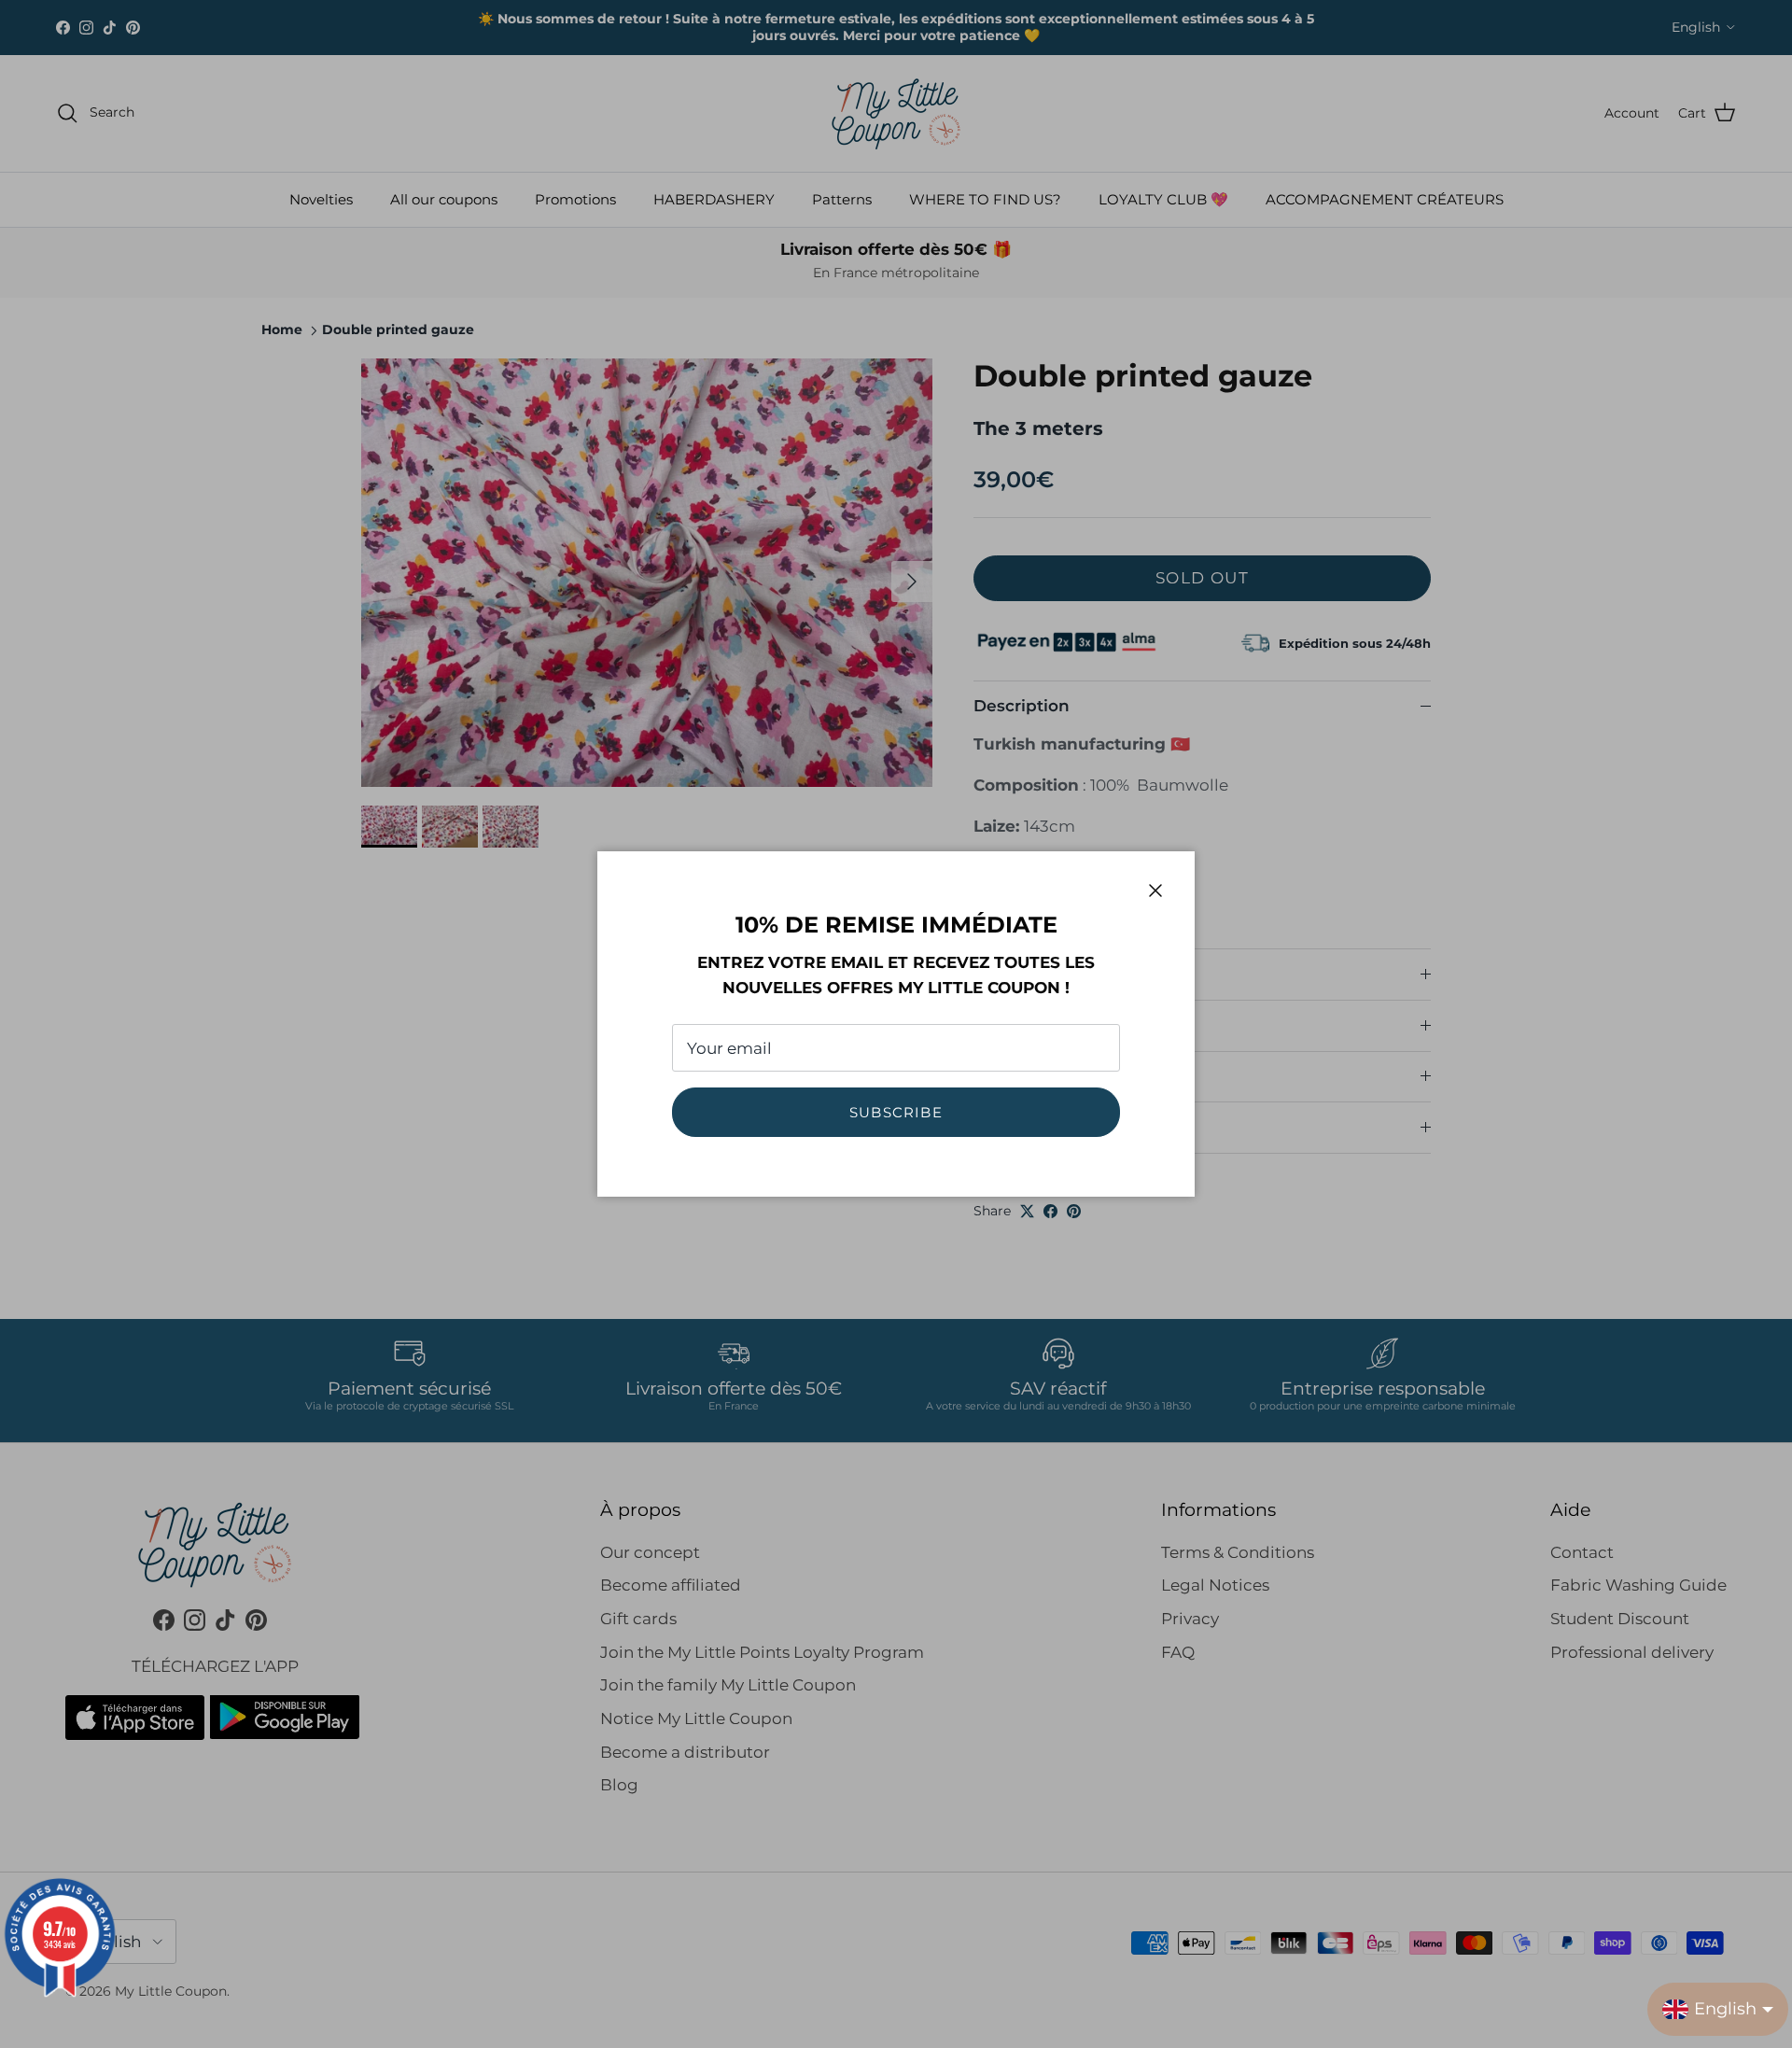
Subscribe (896, 1112)
